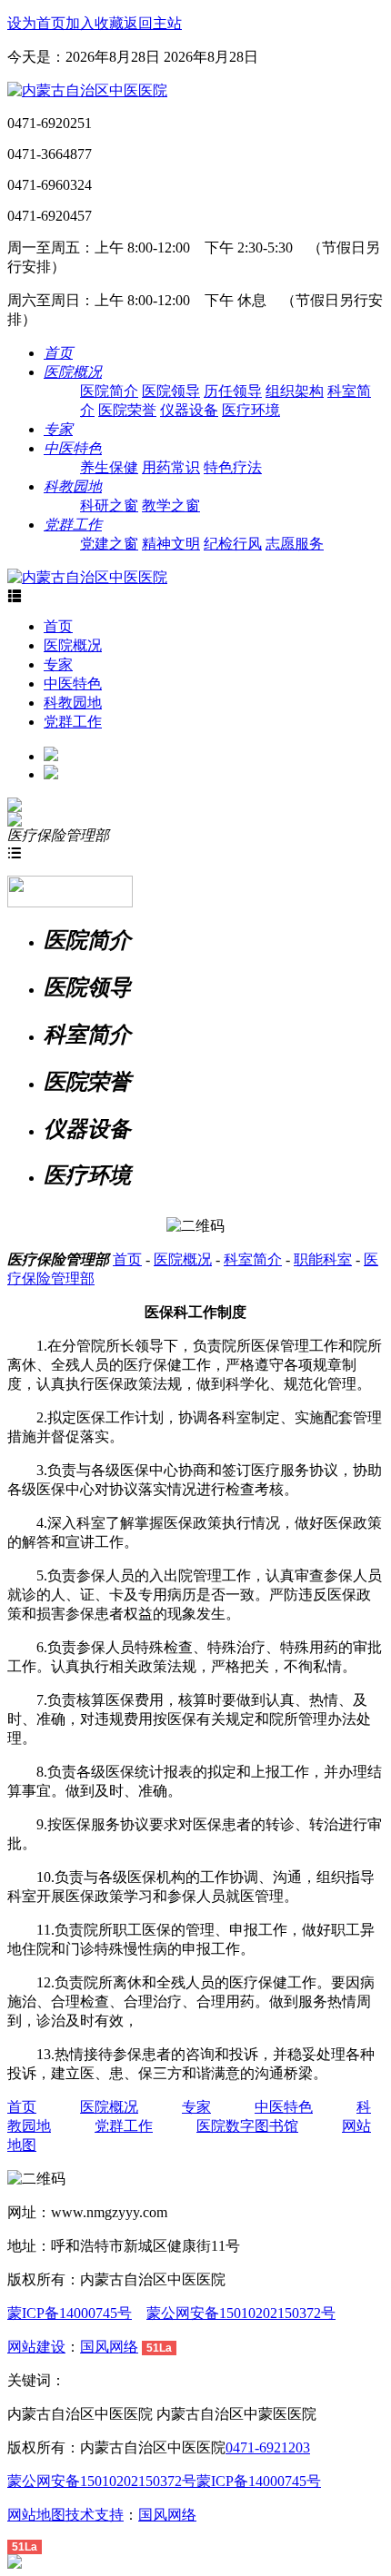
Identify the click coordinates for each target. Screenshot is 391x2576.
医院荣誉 (127, 410)
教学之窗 (171, 505)
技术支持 (95, 2515)
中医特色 (73, 684)
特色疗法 (233, 467)
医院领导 (171, 391)
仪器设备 (189, 410)
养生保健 (109, 467)
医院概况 (73, 645)
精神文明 (171, 544)
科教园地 (73, 703)
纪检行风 (233, 544)
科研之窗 (109, 505)
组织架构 (295, 391)
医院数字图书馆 (247, 2126)
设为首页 (36, 23)
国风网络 (109, 2347)
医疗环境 (251, 410)
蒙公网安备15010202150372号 (241, 2313)
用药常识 (171, 467)
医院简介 (109, 391)
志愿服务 (295, 544)
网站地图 (36, 2515)
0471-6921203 (268, 2447)
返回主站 (153, 23)
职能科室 (323, 1259)
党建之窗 (109, 544)
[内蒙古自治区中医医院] (87, 90)
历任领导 (233, 391)
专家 (58, 664)
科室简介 (253, 1259)
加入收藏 (95, 23)
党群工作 (73, 722)
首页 (58, 626)
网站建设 (36, 2347)
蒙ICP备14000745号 (70, 2313)
